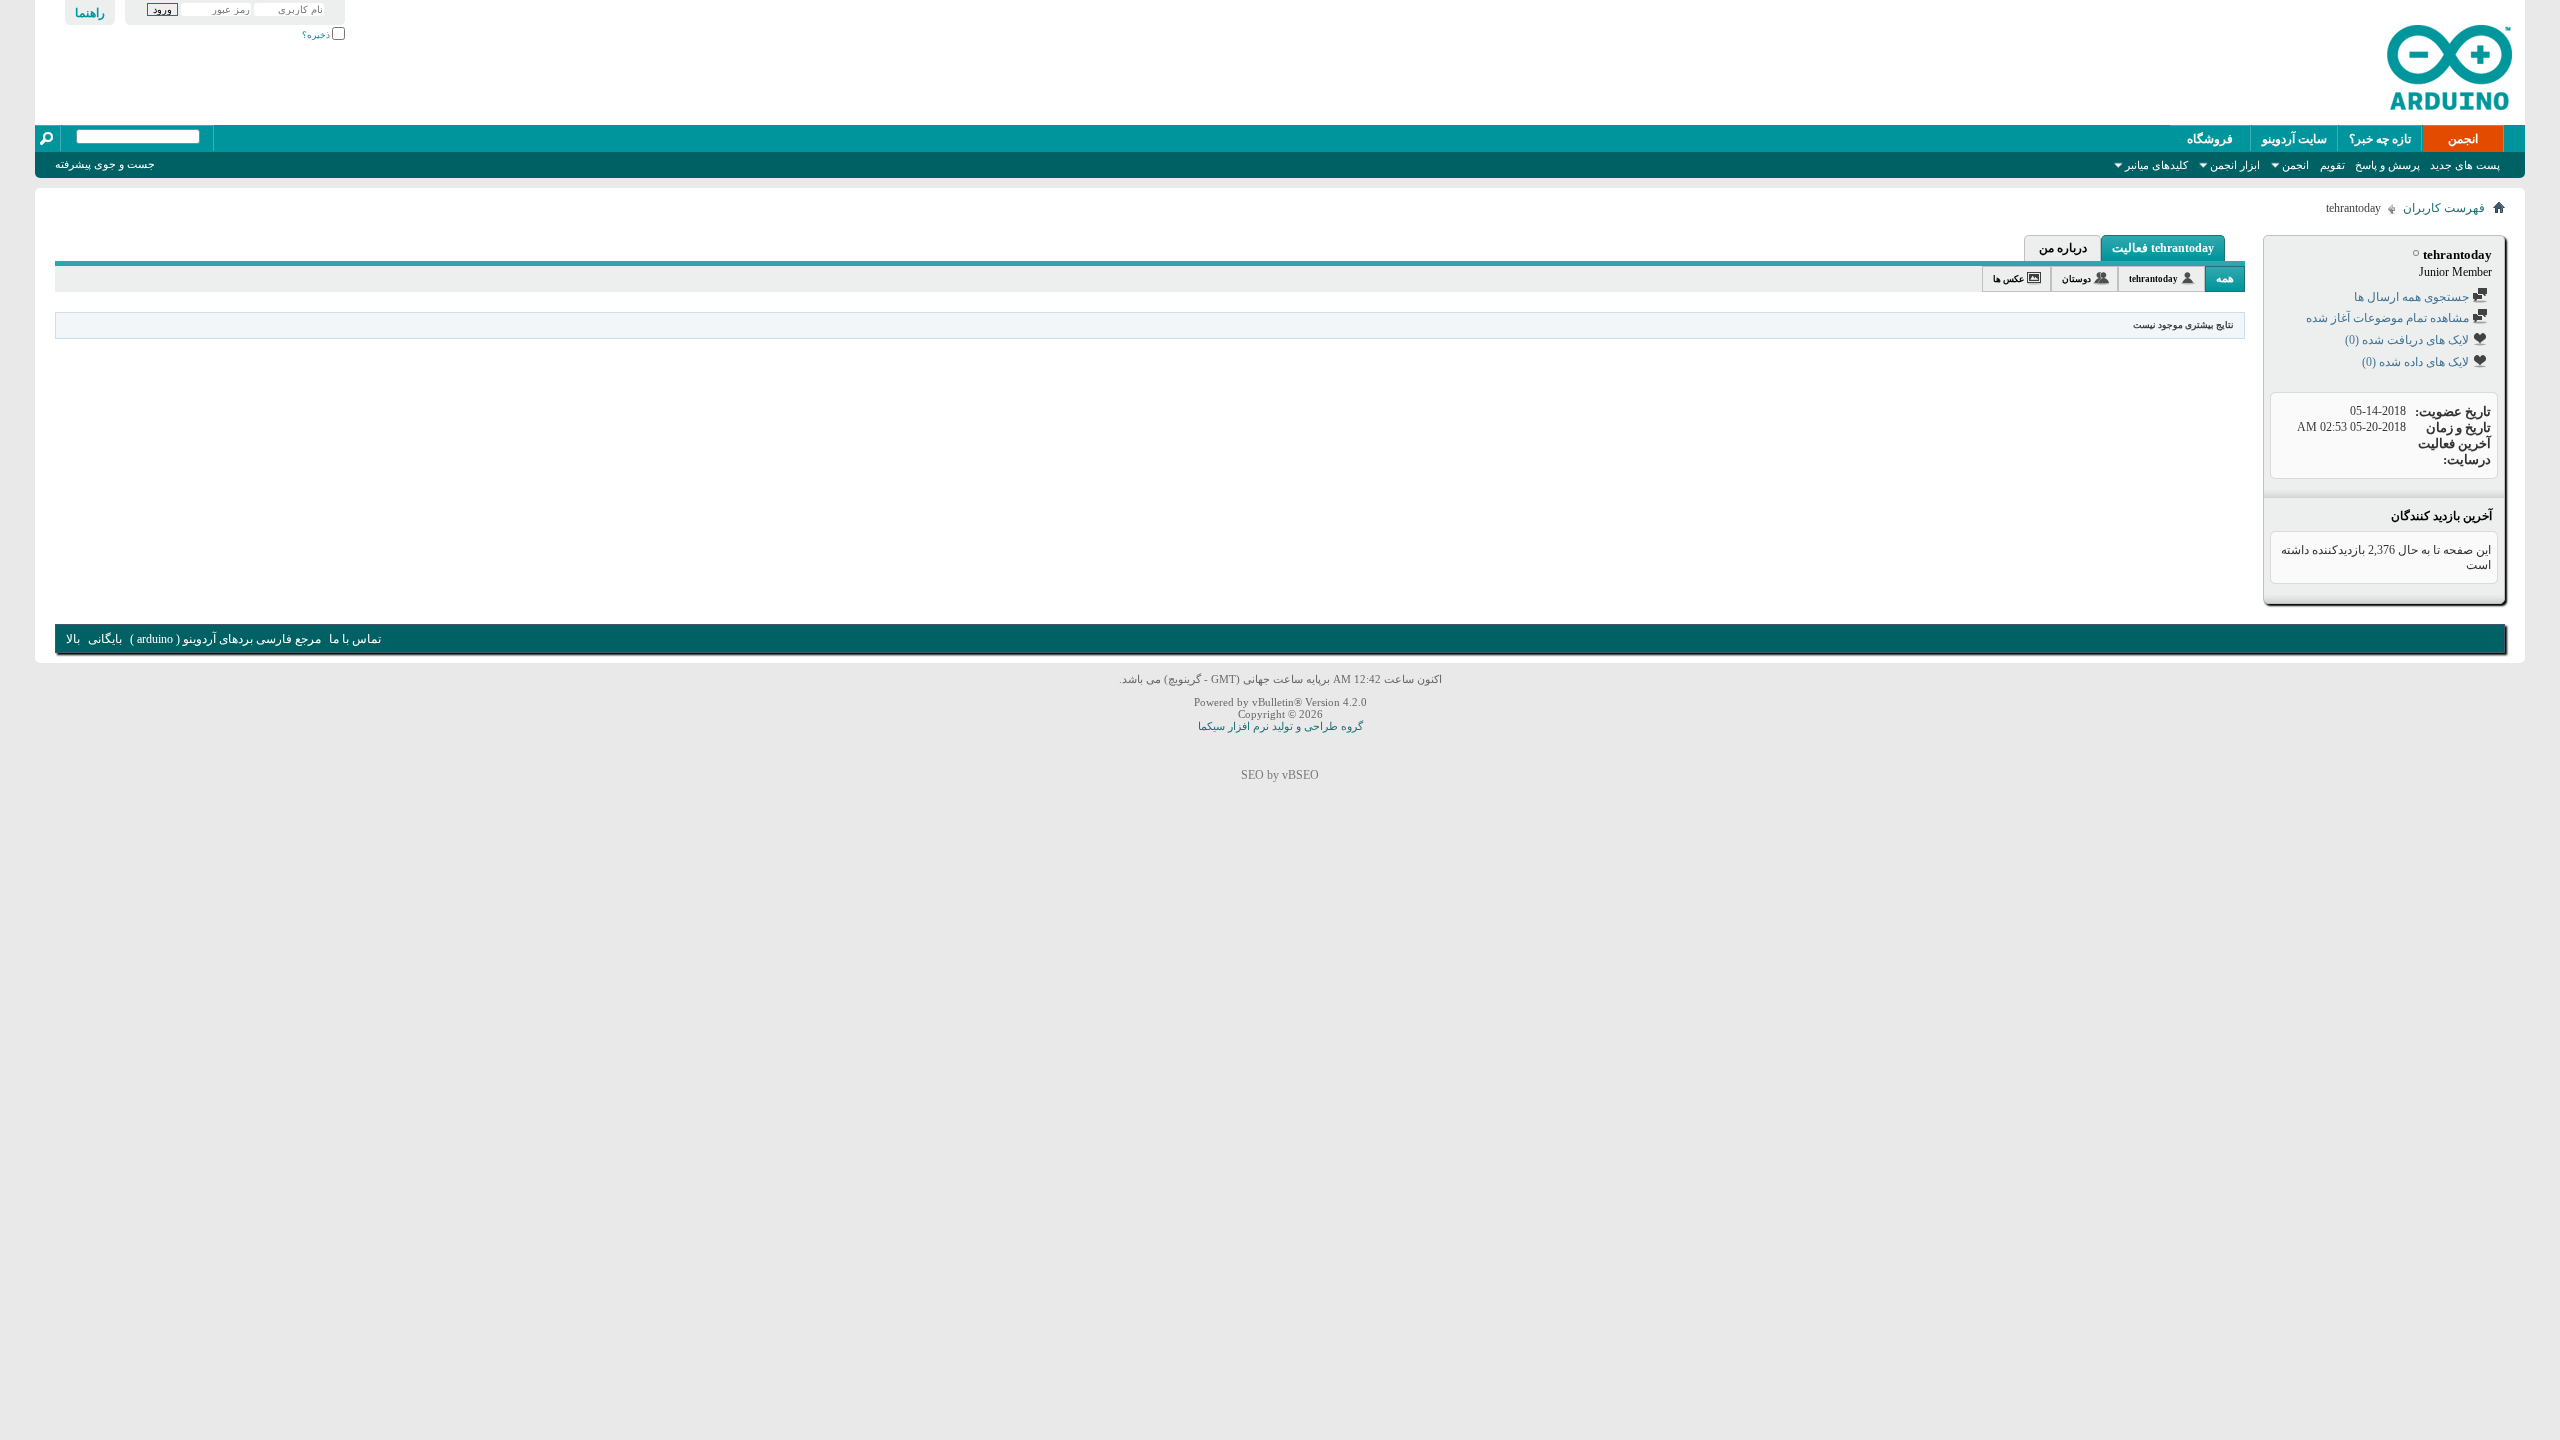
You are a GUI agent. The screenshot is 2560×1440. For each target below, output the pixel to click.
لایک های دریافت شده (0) (2408, 340)
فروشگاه (2210, 139)
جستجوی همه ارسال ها (2413, 297)
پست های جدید (2465, 165)
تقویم (2332, 165)
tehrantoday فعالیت (2163, 248)
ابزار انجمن (2235, 165)
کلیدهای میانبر (2156, 165)
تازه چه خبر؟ (2380, 139)
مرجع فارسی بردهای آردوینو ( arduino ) (225, 639)
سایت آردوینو (2294, 139)
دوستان (2076, 279)
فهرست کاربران (2444, 208)
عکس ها (2008, 279)
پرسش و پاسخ (2387, 165)
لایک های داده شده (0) (2417, 362)
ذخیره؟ (317, 35)
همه (2225, 278)
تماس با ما (355, 639)
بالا (73, 639)
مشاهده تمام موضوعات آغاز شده (2389, 318)
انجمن (2463, 139)
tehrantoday (2153, 279)
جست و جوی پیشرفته (105, 164)
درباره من (2063, 248)
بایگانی (105, 639)
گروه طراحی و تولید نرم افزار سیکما (1280, 726)
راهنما (90, 13)
